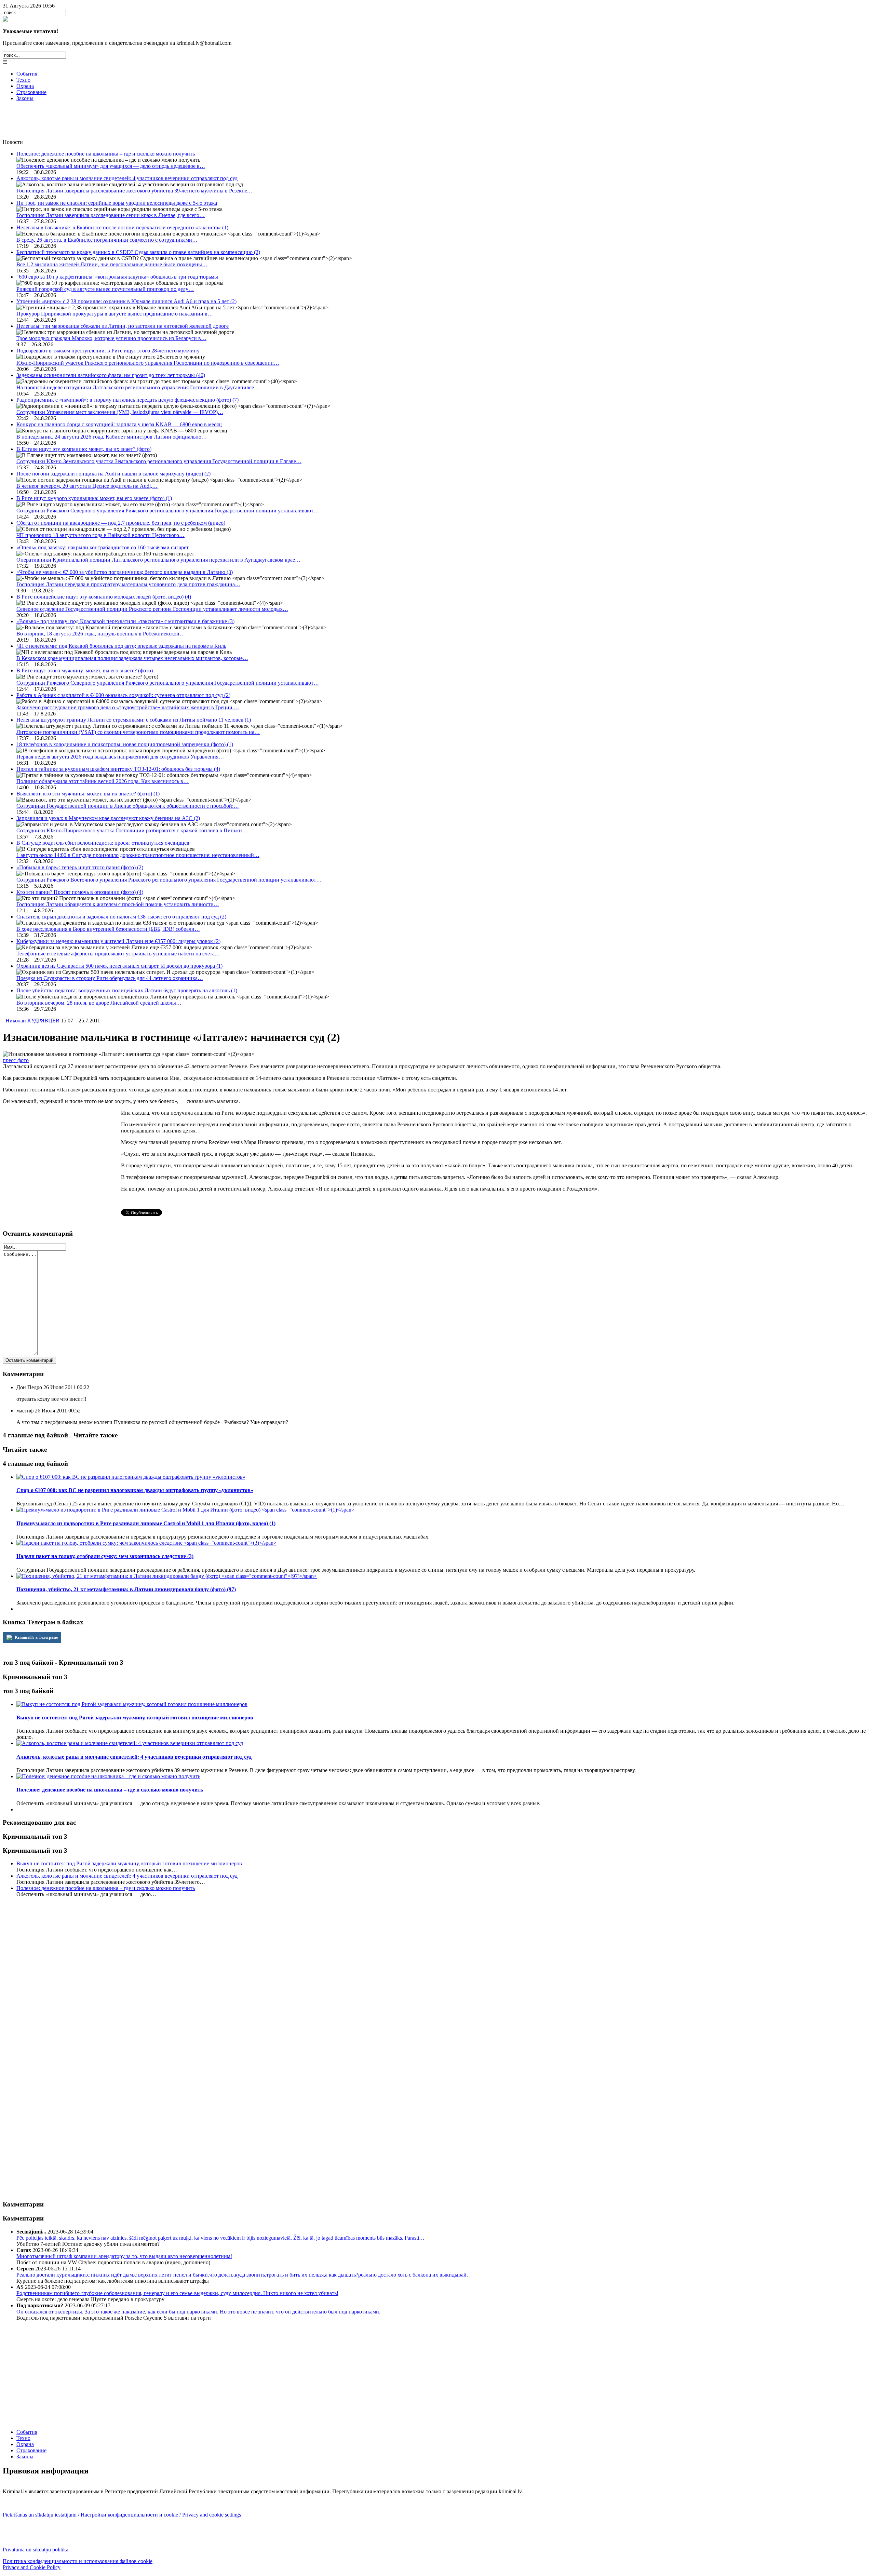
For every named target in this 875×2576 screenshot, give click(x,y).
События (27, 74)
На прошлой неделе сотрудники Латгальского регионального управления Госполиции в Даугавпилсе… (138, 387)
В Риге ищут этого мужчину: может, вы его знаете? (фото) (85, 670)
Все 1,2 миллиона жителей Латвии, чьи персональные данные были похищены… (112, 264)
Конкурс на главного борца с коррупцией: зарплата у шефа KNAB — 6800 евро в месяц (119, 424)
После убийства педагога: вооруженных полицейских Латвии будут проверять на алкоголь (127, 990)
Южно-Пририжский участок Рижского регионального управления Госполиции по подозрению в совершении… (148, 363)
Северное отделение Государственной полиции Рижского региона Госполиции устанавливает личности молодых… (152, 609)
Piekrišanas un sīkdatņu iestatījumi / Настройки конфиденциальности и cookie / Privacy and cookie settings (123, 2515)
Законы (25, 98)
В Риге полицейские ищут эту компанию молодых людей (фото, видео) (104, 597)
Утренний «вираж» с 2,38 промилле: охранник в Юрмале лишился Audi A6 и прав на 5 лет (126, 301)
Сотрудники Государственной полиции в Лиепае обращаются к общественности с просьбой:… (128, 806)
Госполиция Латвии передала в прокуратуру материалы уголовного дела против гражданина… (128, 584)
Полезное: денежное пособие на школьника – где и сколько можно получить (106, 154)
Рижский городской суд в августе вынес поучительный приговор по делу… (105, 289)
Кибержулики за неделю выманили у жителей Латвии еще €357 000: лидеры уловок (118, 941)
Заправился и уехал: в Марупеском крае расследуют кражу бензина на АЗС (108, 818)
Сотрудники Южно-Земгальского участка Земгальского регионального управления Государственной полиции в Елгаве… (159, 461)
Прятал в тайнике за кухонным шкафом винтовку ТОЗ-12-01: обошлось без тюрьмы (118, 769)
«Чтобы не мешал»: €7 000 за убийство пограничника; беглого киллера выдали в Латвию (125, 572)
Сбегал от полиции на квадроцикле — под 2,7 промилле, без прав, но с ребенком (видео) (121, 523)
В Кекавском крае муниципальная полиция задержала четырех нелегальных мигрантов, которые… (132, 658)
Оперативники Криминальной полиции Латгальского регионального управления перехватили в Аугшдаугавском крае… (158, 560)
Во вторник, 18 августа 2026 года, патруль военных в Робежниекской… (101, 634)
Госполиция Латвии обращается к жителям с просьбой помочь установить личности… (118, 904)
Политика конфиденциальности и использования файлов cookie (78, 2561)
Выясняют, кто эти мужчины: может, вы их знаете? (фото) (88, 794)
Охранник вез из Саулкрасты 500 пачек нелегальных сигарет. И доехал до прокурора (119, 966)
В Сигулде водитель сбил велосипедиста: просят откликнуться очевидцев (103, 843)
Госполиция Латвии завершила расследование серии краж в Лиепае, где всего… (111, 215)
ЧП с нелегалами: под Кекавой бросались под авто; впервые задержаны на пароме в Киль (121, 646)
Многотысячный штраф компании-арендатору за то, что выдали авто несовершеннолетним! (124, 2256)
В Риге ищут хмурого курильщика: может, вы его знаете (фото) (94, 498)
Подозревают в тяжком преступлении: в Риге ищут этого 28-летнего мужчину (108, 351)
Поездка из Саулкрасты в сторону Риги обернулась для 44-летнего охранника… (110, 978)
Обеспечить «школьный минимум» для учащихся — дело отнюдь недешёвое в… (111, 166)
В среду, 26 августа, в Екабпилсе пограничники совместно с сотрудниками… (107, 240)
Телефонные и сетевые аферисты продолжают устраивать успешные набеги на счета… (118, 954)
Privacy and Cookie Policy (32, 2567)
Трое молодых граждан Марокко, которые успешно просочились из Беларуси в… (111, 338)
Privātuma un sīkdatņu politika (36, 2550)
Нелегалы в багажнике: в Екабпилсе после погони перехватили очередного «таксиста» (122, 227)
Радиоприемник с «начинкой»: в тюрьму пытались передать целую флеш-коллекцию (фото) (127, 400)
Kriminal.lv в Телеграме (36, 1637)
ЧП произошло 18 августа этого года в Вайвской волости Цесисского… (100, 535)
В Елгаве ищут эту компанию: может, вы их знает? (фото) (84, 449)
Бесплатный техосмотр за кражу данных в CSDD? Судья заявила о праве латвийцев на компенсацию (138, 252)
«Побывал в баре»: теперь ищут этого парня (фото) (80, 867)
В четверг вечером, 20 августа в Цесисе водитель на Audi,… (87, 486)
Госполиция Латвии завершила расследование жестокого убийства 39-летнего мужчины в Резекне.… (135, 191)
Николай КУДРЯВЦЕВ (32, 1021)
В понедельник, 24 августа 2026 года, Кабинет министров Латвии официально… (112, 437)
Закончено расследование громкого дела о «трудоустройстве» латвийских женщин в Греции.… (128, 707)
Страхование (31, 92)
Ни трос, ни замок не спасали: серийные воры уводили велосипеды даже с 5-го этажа (117, 203)
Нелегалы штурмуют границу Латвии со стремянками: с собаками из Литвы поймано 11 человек (134, 720)
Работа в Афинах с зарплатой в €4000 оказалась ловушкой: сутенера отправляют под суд (123, 695)
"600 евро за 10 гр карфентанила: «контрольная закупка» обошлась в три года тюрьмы (117, 277)
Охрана (25, 86)
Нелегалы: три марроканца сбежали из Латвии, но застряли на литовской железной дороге (123, 326)
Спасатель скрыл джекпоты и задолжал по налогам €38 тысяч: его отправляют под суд (121, 917)
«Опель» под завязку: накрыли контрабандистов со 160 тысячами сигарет (103, 547)
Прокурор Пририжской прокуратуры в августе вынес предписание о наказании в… (115, 314)
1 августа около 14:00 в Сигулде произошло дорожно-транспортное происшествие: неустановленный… (138, 855)
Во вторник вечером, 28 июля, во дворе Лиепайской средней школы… (99, 1003)
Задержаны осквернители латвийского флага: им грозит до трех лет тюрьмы (111, 375)
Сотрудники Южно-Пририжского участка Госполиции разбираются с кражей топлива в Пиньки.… (133, 830)
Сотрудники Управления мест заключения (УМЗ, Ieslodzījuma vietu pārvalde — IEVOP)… (120, 412)
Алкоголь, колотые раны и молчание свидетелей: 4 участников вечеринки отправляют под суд (127, 178)
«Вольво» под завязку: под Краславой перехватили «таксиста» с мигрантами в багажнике (125, 621)
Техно (23, 80)
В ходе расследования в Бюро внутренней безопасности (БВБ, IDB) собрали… (108, 929)
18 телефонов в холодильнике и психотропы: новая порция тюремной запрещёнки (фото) (125, 744)
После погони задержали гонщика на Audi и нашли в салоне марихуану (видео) (113, 474)
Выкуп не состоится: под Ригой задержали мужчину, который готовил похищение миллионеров (129, 1863)
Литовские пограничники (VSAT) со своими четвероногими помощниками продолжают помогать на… (138, 732)
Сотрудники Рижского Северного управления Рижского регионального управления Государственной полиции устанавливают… (168, 511)
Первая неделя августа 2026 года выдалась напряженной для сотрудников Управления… (120, 757)
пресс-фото (16, 1060)
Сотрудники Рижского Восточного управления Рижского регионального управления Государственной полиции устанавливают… (169, 880)
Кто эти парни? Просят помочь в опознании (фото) (80, 892)
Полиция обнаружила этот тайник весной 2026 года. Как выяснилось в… (103, 781)
